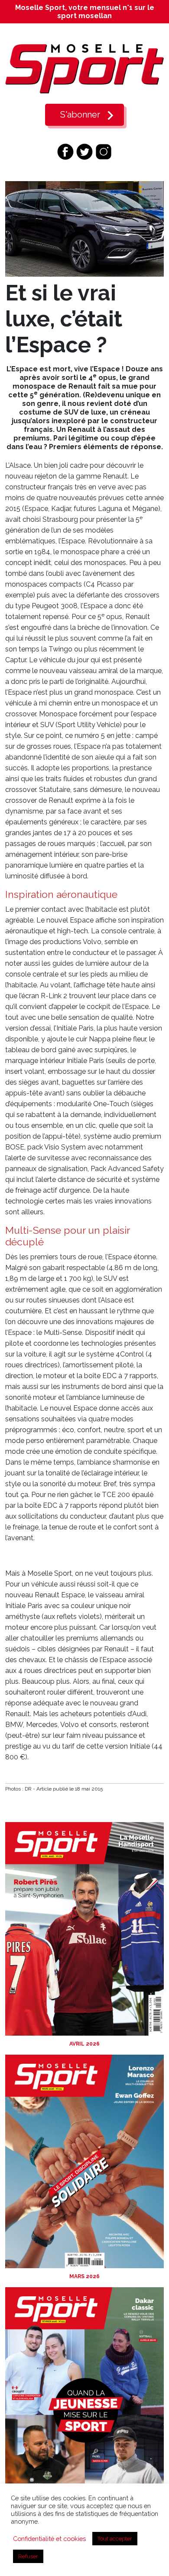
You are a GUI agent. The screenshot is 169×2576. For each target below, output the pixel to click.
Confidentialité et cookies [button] (49, 2539)
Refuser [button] (28, 2556)
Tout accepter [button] (115, 2539)
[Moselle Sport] (84, 69)
